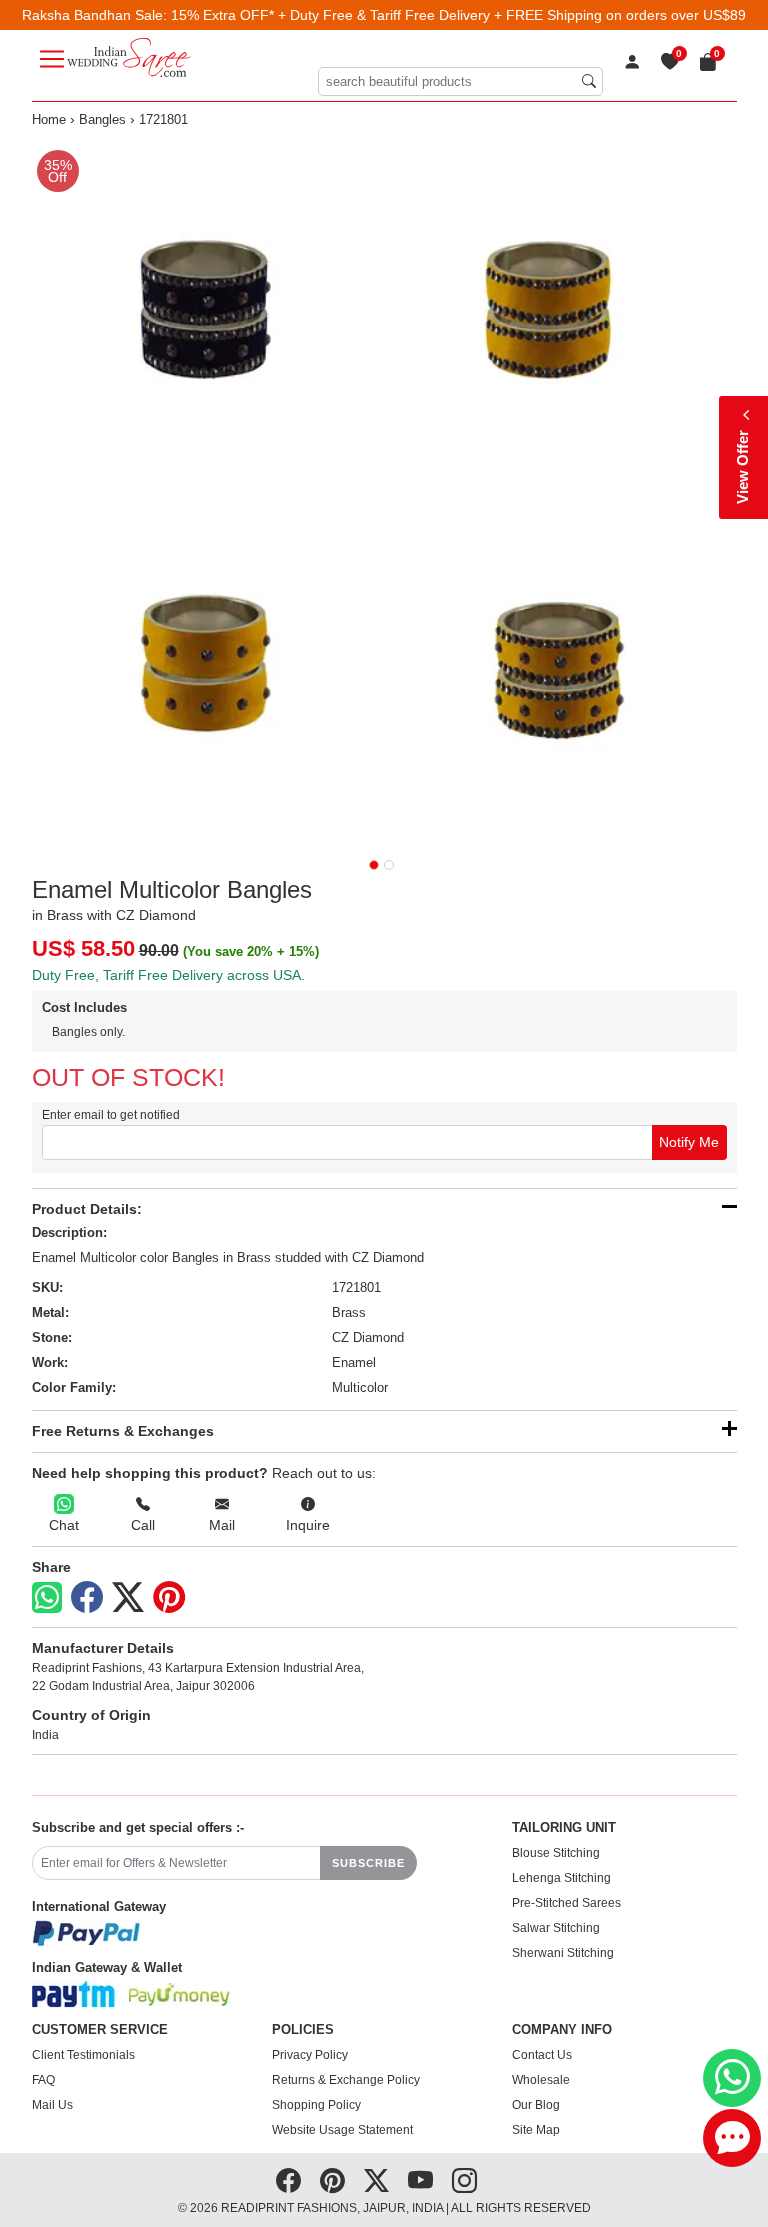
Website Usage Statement (342, 2130)
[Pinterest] (169, 1598)
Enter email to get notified (111, 1115)
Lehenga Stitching (561, 1878)
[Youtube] (420, 2181)
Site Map (536, 2130)
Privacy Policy (310, 2055)
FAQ (43, 2080)
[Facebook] (87, 1598)
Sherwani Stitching (563, 1953)
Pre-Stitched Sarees (566, 1903)
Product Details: (87, 1209)
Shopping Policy (316, 2105)
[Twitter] (128, 1598)
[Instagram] (464, 2181)
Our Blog (536, 2105)
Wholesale (541, 2080)
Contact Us (542, 2055)
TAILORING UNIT (564, 1828)
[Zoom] (384, 492)
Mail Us (52, 2105)
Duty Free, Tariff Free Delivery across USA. (168, 975)
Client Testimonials (83, 2055)
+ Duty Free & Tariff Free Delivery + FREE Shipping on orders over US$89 (512, 15)
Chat (64, 1525)
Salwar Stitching (556, 1928)
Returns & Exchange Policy (346, 2080)
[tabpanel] (384, 492)
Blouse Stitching (556, 1853)
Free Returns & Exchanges (123, 1431)
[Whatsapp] (47, 1597)
